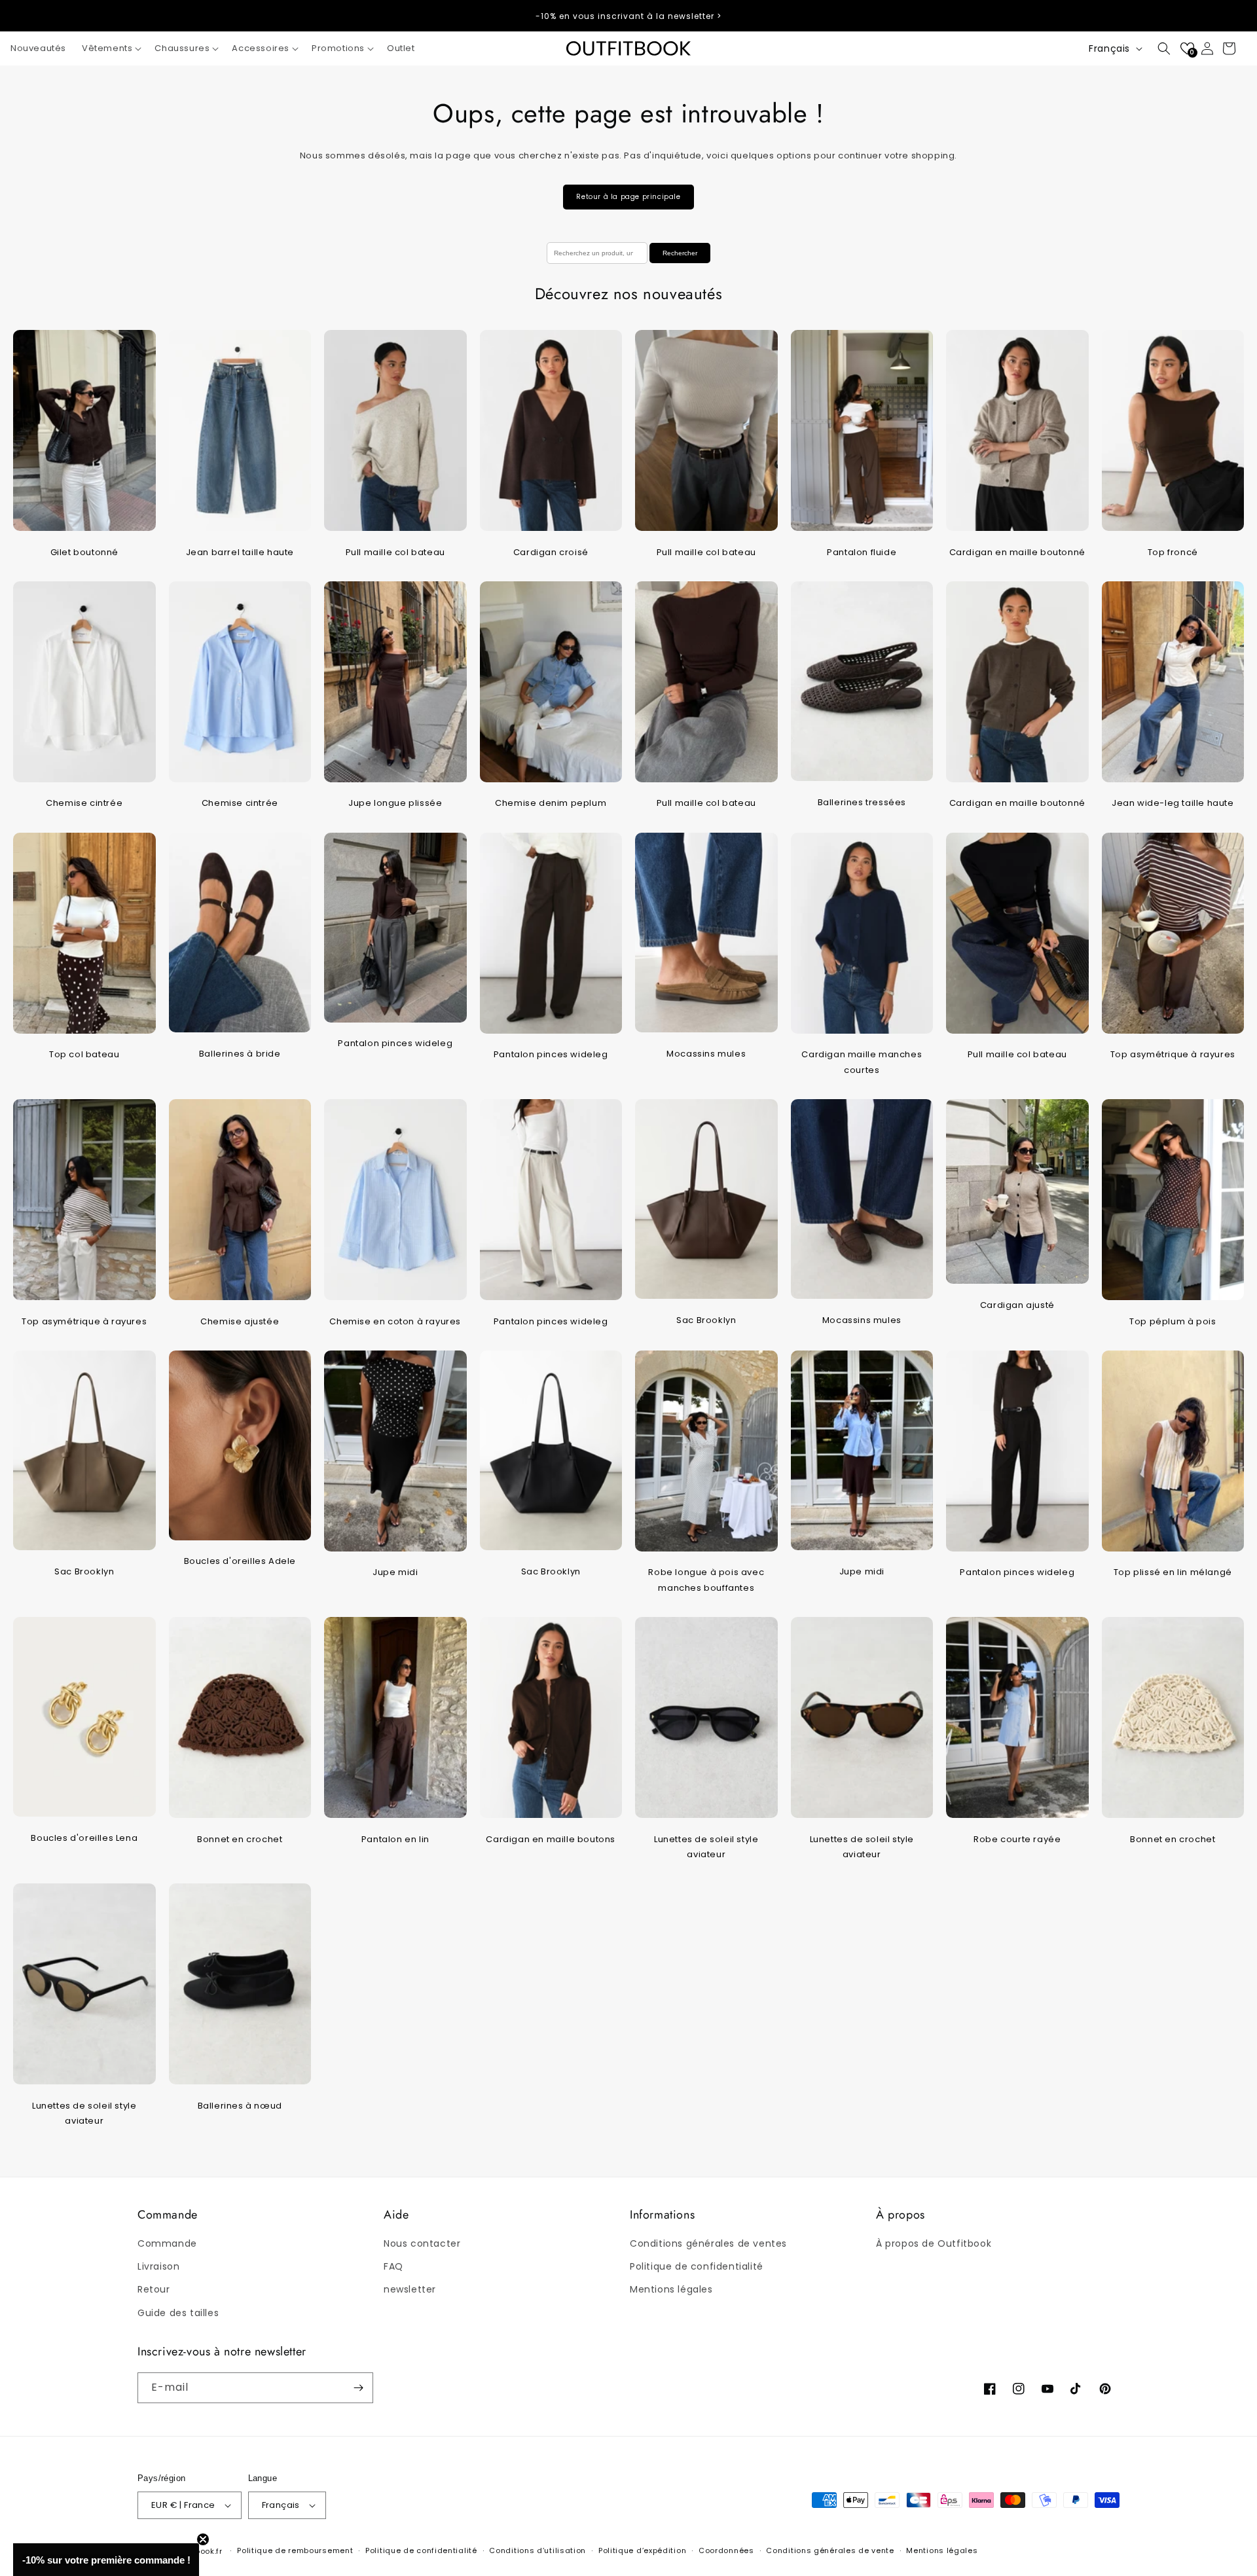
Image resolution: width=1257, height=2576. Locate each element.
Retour (154, 2289)
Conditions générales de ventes (708, 2243)
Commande (167, 2243)
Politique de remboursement (295, 2550)
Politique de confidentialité (697, 2266)
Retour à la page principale (628, 197)
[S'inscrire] (358, 2388)
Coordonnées (726, 2550)
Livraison (158, 2266)
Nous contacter (422, 2243)
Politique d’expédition (642, 2550)
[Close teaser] (203, 2539)
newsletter (410, 2289)
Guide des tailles (178, 2313)
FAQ (393, 2266)
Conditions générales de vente (830, 2550)
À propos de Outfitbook (934, 2243)
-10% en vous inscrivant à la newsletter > (628, 16)
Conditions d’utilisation (537, 2550)
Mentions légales (671, 2289)
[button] (110, 49)
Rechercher (680, 253)
